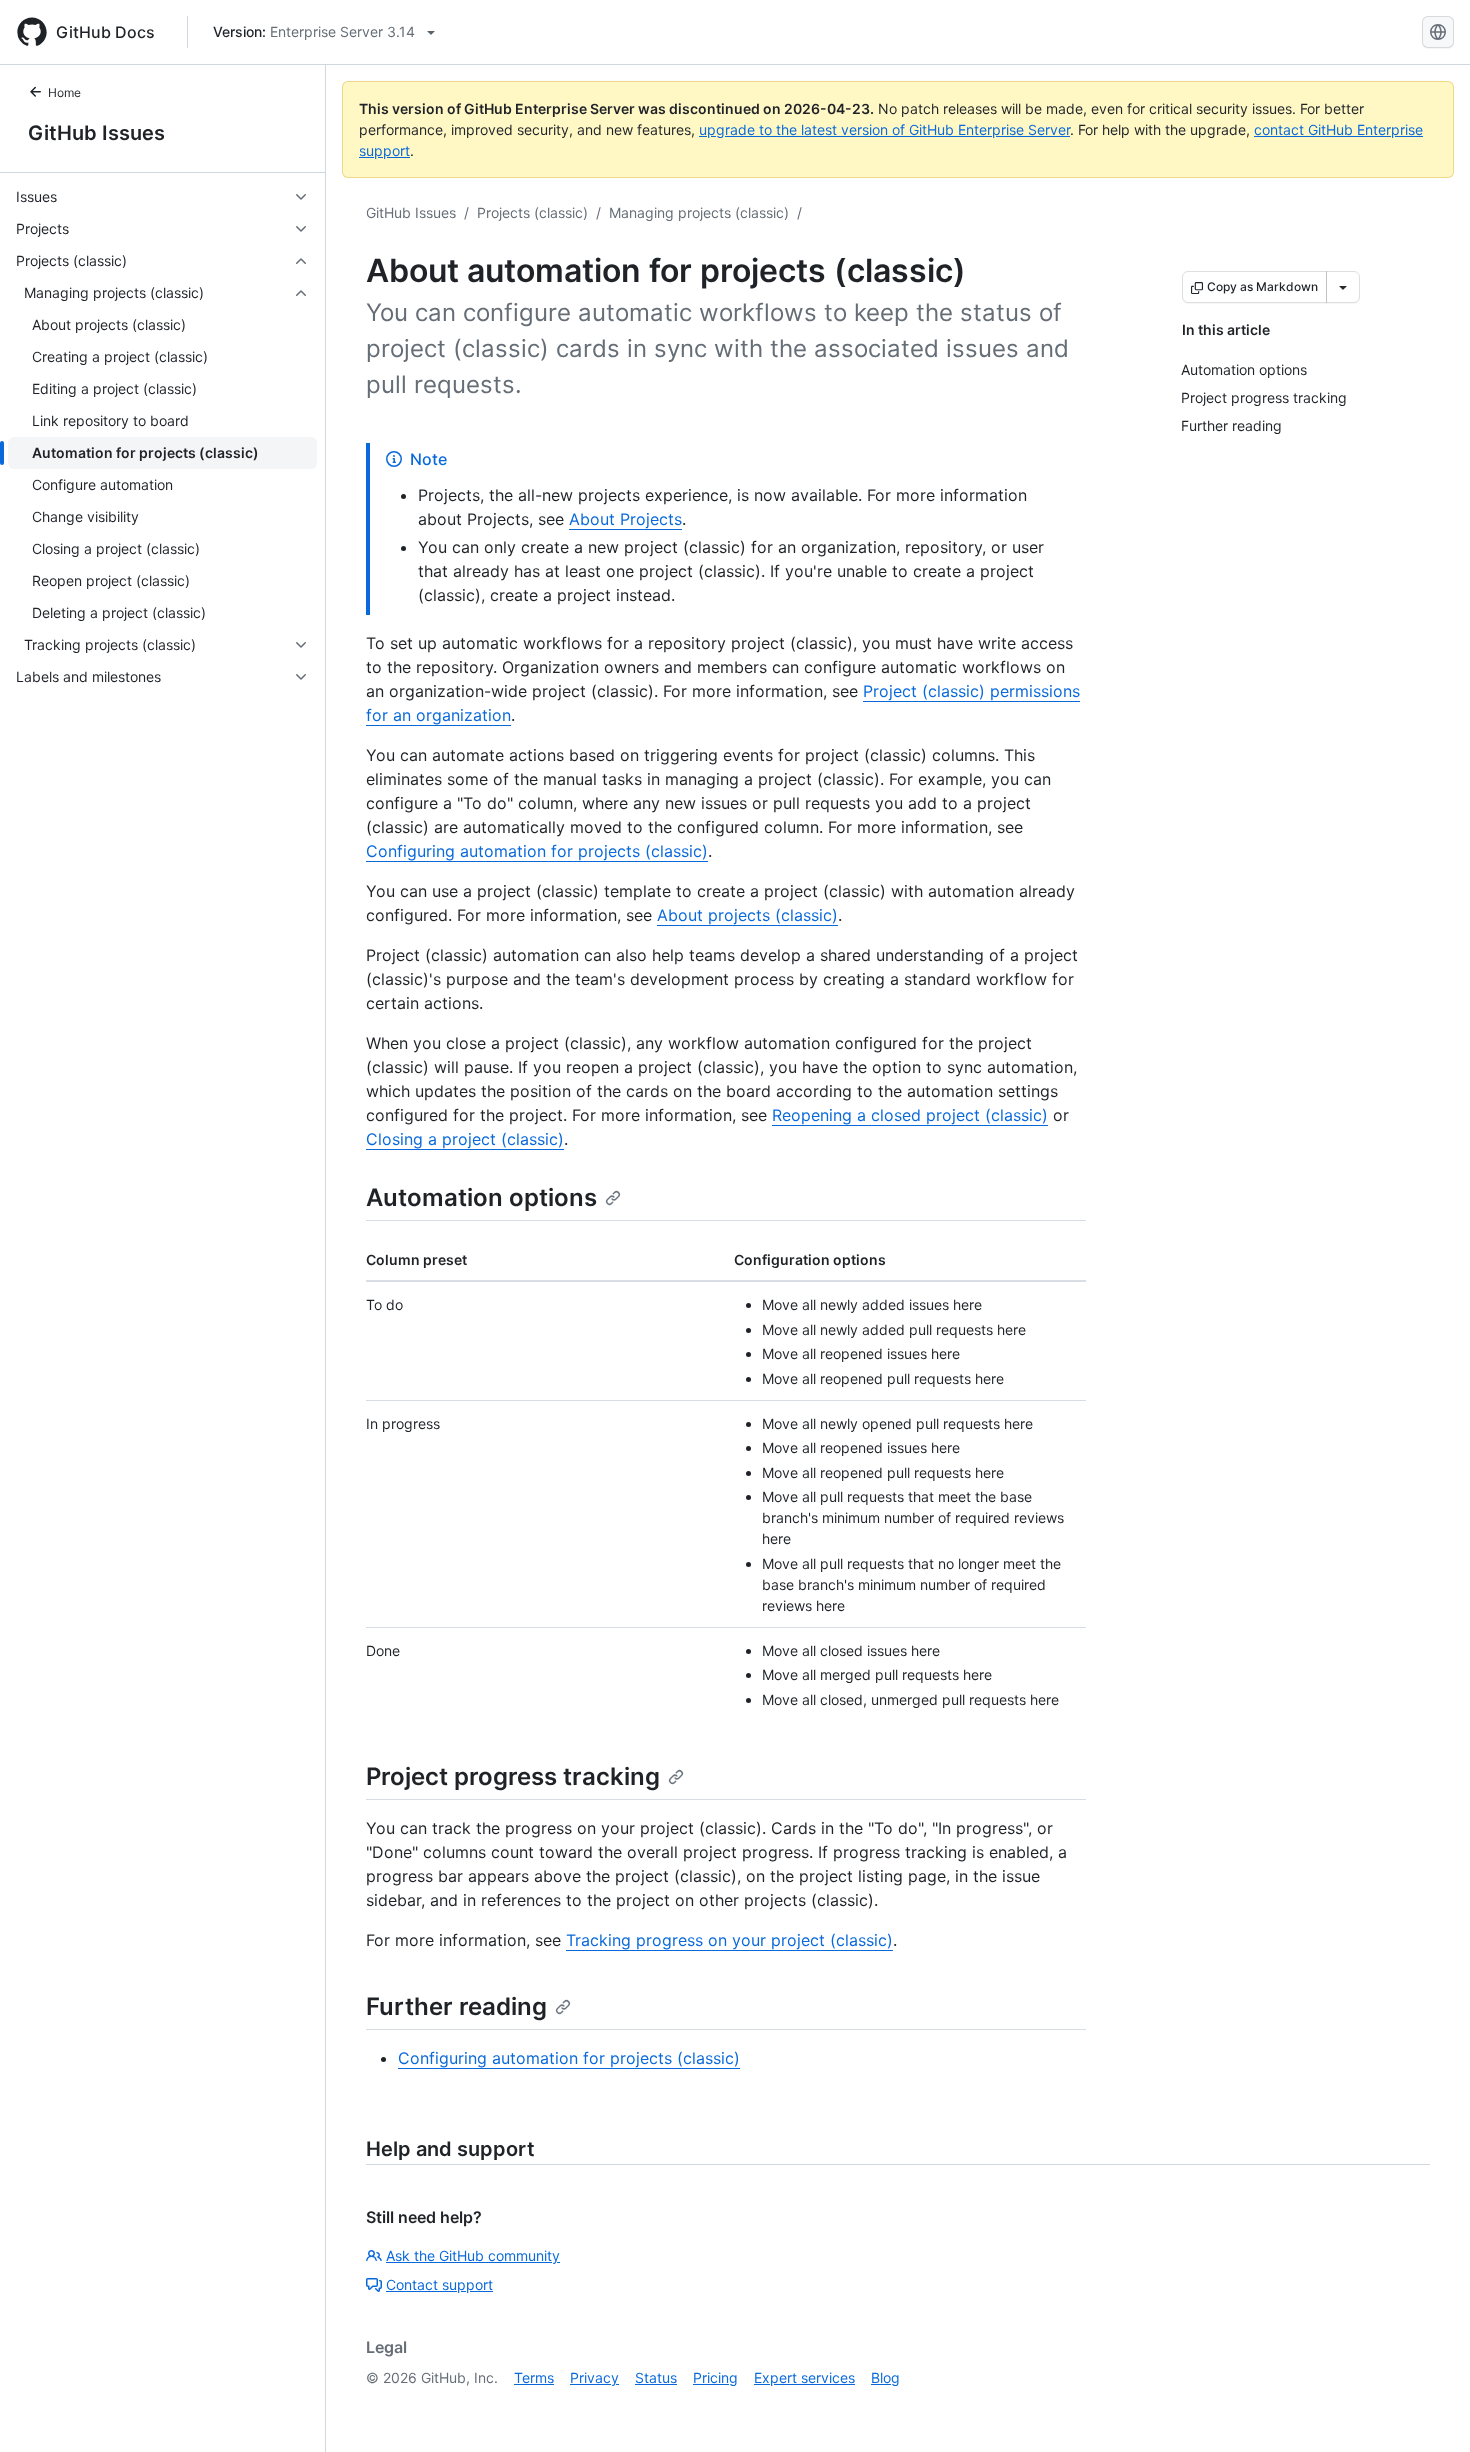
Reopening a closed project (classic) (910, 1115)
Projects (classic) (532, 212)
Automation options (481, 1197)
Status (656, 2377)
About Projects (625, 519)
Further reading (456, 2006)
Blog (885, 2377)
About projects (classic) (747, 915)
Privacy (594, 2377)
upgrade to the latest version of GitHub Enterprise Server (884, 129)
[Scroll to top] (1426, 2408)
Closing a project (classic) (465, 1139)
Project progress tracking (513, 1776)
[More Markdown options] (1343, 287)
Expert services (804, 2377)
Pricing (715, 2377)
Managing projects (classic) (699, 212)
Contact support (439, 2284)
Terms (534, 2377)
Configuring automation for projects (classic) (537, 851)
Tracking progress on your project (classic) (729, 1940)
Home (64, 92)
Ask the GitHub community (473, 2255)
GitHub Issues (96, 133)
